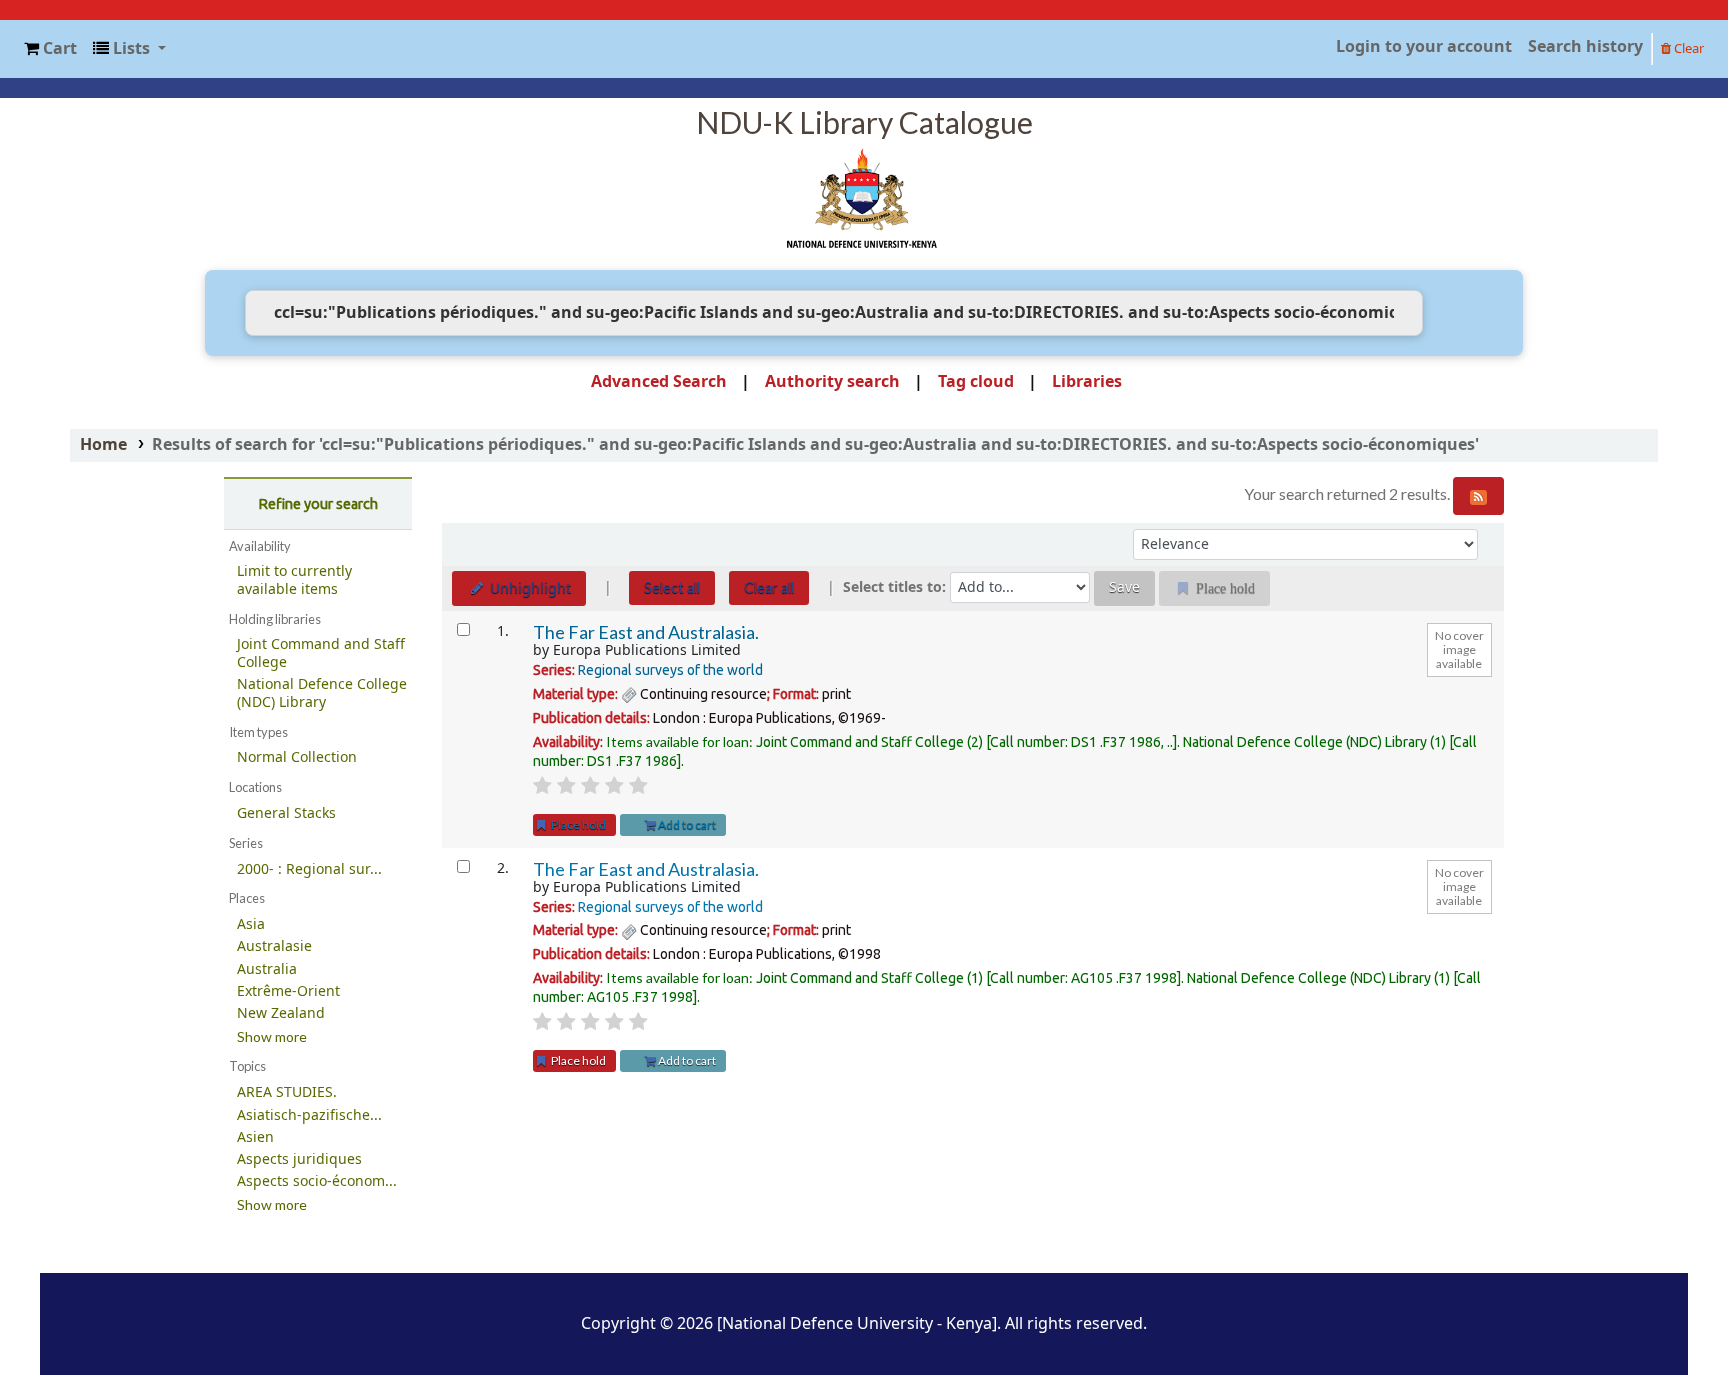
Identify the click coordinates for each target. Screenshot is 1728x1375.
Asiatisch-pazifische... (309, 1115)
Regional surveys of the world (670, 670)
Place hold (577, 824)
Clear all (769, 587)
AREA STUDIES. (287, 1092)
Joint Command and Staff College (321, 653)
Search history (1585, 47)
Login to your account (1424, 47)
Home (103, 445)
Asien (255, 1137)
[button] (50, 49)
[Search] (1453, 313)
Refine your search (318, 504)
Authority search (832, 382)
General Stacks (286, 813)
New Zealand (281, 1013)
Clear (1687, 48)
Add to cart (686, 824)
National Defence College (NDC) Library (322, 693)
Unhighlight (528, 588)
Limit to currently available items (294, 580)
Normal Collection (297, 757)
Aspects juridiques (299, 1159)
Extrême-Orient (288, 991)
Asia (251, 924)
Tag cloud (976, 382)
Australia (267, 969)
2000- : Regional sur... (309, 869)
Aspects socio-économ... (317, 1181)
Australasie (274, 946)
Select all (672, 587)
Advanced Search (659, 382)
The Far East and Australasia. (646, 632)
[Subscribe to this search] (1478, 496)
